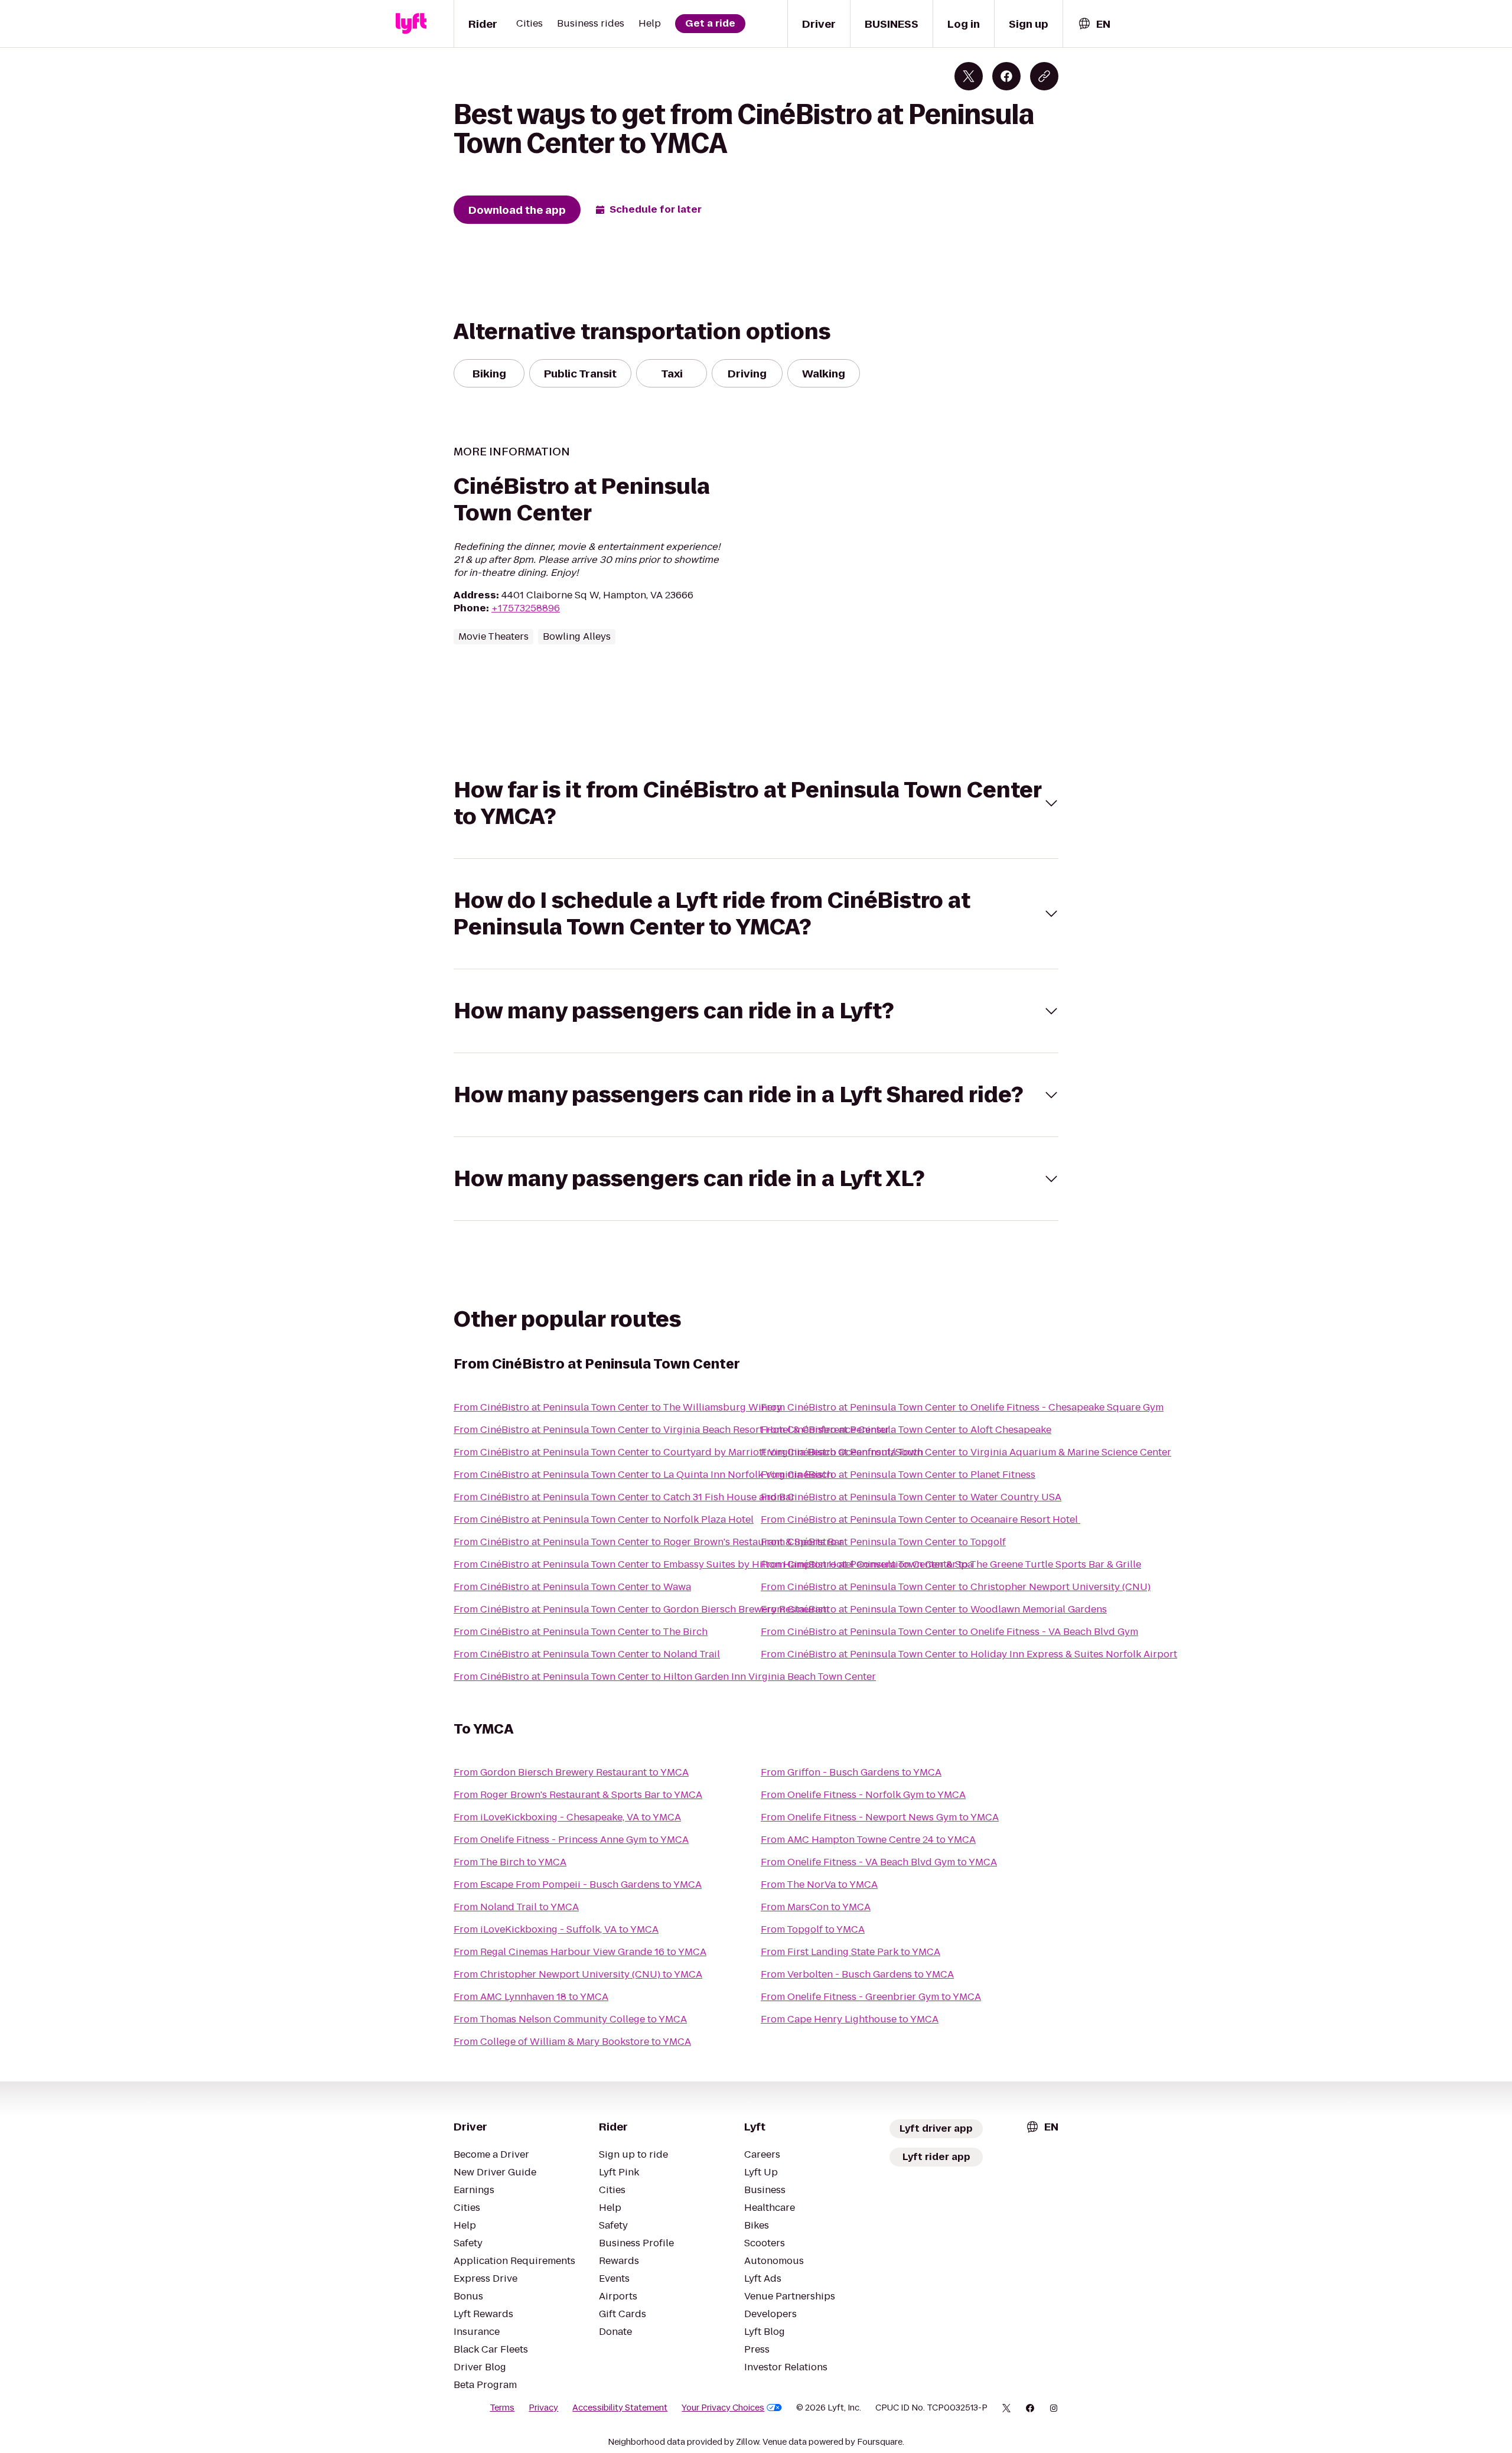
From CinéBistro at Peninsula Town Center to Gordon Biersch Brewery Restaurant (642, 1609)
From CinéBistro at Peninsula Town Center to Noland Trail (587, 1654)
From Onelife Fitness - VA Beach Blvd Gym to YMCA (879, 1862)
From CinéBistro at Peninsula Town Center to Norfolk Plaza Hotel (604, 1519)
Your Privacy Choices (723, 2408)
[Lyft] (411, 24)
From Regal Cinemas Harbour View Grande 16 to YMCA (580, 1952)
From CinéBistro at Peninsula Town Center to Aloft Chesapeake (906, 1430)
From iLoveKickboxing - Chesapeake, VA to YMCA (567, 1817)
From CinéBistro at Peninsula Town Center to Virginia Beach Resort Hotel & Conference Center (672, 1430)
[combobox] (1094, 24)
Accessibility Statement (620, 2408)
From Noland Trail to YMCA (516, 1907)
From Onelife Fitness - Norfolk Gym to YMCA (863, 1795)
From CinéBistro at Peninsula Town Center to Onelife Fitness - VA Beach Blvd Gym (949, 1632)
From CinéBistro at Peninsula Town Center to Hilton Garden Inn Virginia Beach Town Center (665, 1677)
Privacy (543, 2408)
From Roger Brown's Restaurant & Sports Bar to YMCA (578, 1795)
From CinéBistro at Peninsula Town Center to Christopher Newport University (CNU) (956, 1587)
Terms (502, 2408)
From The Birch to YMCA (510, 1862)
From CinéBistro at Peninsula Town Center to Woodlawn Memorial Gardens (934, 1609)
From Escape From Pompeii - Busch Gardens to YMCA (578, 1884)
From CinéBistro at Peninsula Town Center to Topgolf (883, 1542)
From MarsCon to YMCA (816, 1907)
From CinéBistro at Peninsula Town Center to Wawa (572, 1587)
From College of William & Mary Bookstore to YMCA (572, 2042)
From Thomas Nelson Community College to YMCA (570, 2019)
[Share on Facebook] (1006, 76)
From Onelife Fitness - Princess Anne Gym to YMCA (571, 1840)
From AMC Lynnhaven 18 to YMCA (531, 1997)
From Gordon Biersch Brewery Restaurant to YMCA (571, 1772)
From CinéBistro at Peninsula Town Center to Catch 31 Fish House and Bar (624, 1497)
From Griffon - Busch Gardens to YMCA (851, 1772)
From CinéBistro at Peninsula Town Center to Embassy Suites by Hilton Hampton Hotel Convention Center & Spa (713, 1564)
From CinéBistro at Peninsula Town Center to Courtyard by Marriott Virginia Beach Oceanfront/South (688, 1452)
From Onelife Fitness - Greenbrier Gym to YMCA (871, 1997)
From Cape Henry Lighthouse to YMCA (850, 2019)
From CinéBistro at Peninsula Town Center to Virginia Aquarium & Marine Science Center (966, 1452)
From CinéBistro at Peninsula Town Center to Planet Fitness (898, 1475)
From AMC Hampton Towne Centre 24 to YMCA (868, 1840)
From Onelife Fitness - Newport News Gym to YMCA (880, 1817)
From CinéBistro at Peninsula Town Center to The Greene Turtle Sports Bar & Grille (951, 1564)
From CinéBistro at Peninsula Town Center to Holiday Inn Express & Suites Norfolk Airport (969, 1654)
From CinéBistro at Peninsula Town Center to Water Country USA (911, 1497)
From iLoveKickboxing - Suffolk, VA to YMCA (556, 1929)
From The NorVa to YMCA (819, 1884)
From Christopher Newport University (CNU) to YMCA (578, 1974)
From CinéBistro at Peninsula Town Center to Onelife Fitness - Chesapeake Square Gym (962, 1407)
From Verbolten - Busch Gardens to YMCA (857, 1974)
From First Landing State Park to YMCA (850, 1952)
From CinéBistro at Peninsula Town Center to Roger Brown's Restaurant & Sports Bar (649, 1542)
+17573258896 (526, 608)
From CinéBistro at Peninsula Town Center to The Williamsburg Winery (618, 1407)
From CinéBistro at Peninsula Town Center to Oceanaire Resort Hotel (920, 1519)
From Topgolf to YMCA (813, 1929)
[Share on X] (969, 76)
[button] (756, 803)
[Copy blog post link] (1044, 76)
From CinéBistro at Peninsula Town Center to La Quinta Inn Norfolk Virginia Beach (643, 1475)
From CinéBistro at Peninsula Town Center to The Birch (581, 1632)
